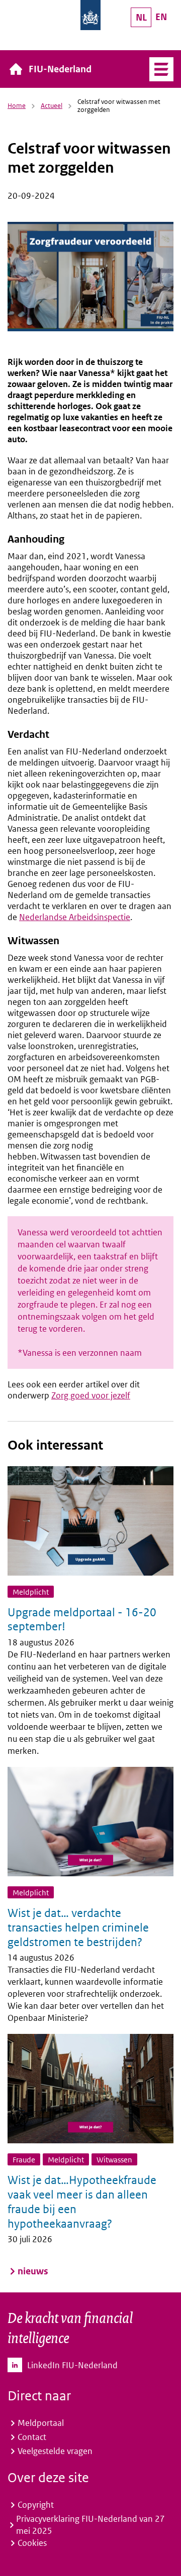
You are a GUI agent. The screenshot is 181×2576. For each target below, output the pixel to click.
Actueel (52, 106)
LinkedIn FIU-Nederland (72, 2365)
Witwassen (114, 2160)
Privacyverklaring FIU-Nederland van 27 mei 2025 (90, 2525)
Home (17, 106)
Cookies (32, 2543)
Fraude (24, 2160)
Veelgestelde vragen (55, 2451)
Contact (32, 2437)
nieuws (33, 2271)
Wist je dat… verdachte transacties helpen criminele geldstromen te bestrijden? (78, 1927)
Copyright (36, 2505)
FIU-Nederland (60, 69)
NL (141, 17)
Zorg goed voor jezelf (91, 1395)
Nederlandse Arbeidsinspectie (75, 917)
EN (161, 17)
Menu (161, 69)
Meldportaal (41, 2423)
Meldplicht (31, 1592)
